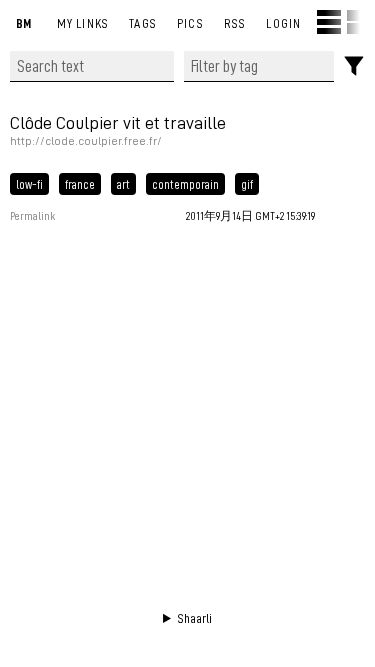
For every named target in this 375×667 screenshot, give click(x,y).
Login (283, 22)
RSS (235, 22)
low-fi (29, 184)
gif (247, 184)
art (123, 184)
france (80, 184)
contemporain (185, 184)
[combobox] (259, 66)
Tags (143, 22)
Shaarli (195, 618)
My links (83, 22)
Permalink (32, 216)
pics (190, 22)
